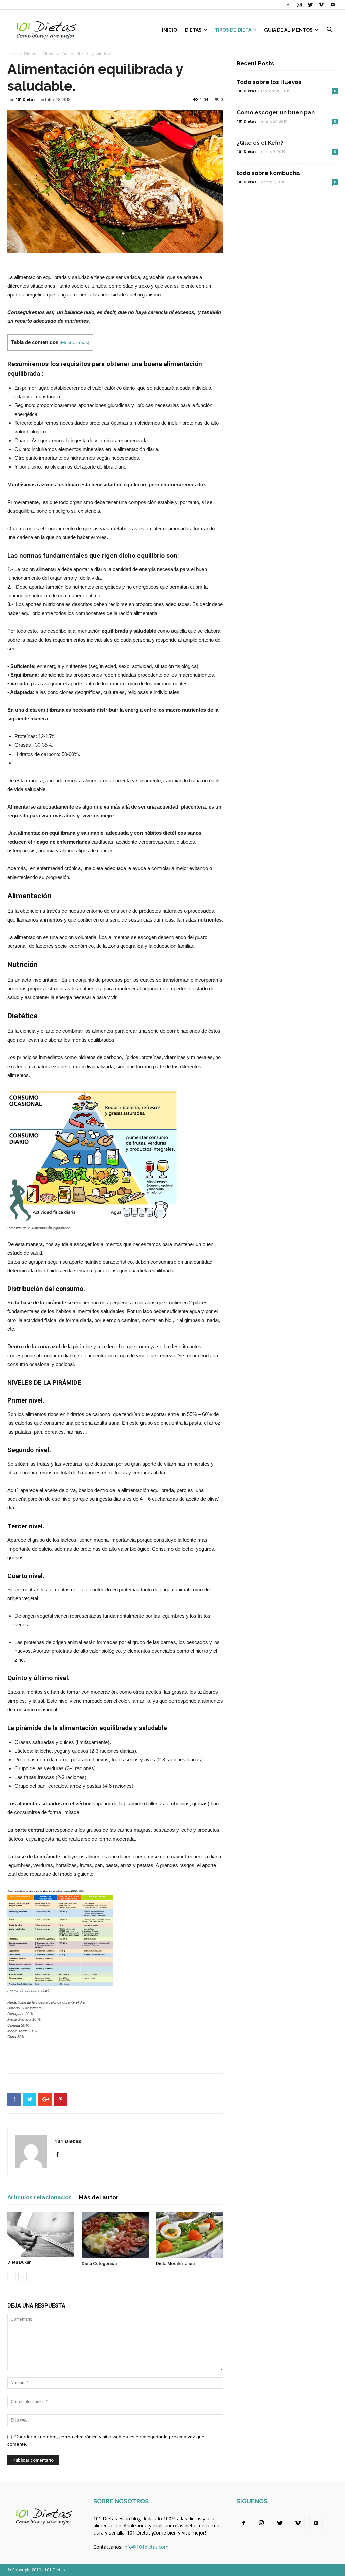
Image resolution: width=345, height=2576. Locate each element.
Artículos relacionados (40, 2197)
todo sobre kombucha (268, 173)
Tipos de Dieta (233, 30)
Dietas (193, 30)
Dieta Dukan (19, 2262)
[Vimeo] (321, 5)
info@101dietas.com (146, 2547)
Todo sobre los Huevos (269, 82)
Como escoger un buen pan (276, 112)
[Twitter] (310, 5)
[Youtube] (333, 5)
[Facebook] (288, 5)
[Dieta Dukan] (41, 2234)
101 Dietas (25, 99)
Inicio (169, 30)
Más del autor (98, 2197)
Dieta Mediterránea (175, 2263)
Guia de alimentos (288, 30)
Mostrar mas (74, 343)
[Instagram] (299, 5)
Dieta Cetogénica (99, 2263)
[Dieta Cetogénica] (115, 2235)
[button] (330, 31)
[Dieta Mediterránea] (190, 2235)
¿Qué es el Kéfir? (260, 143)
